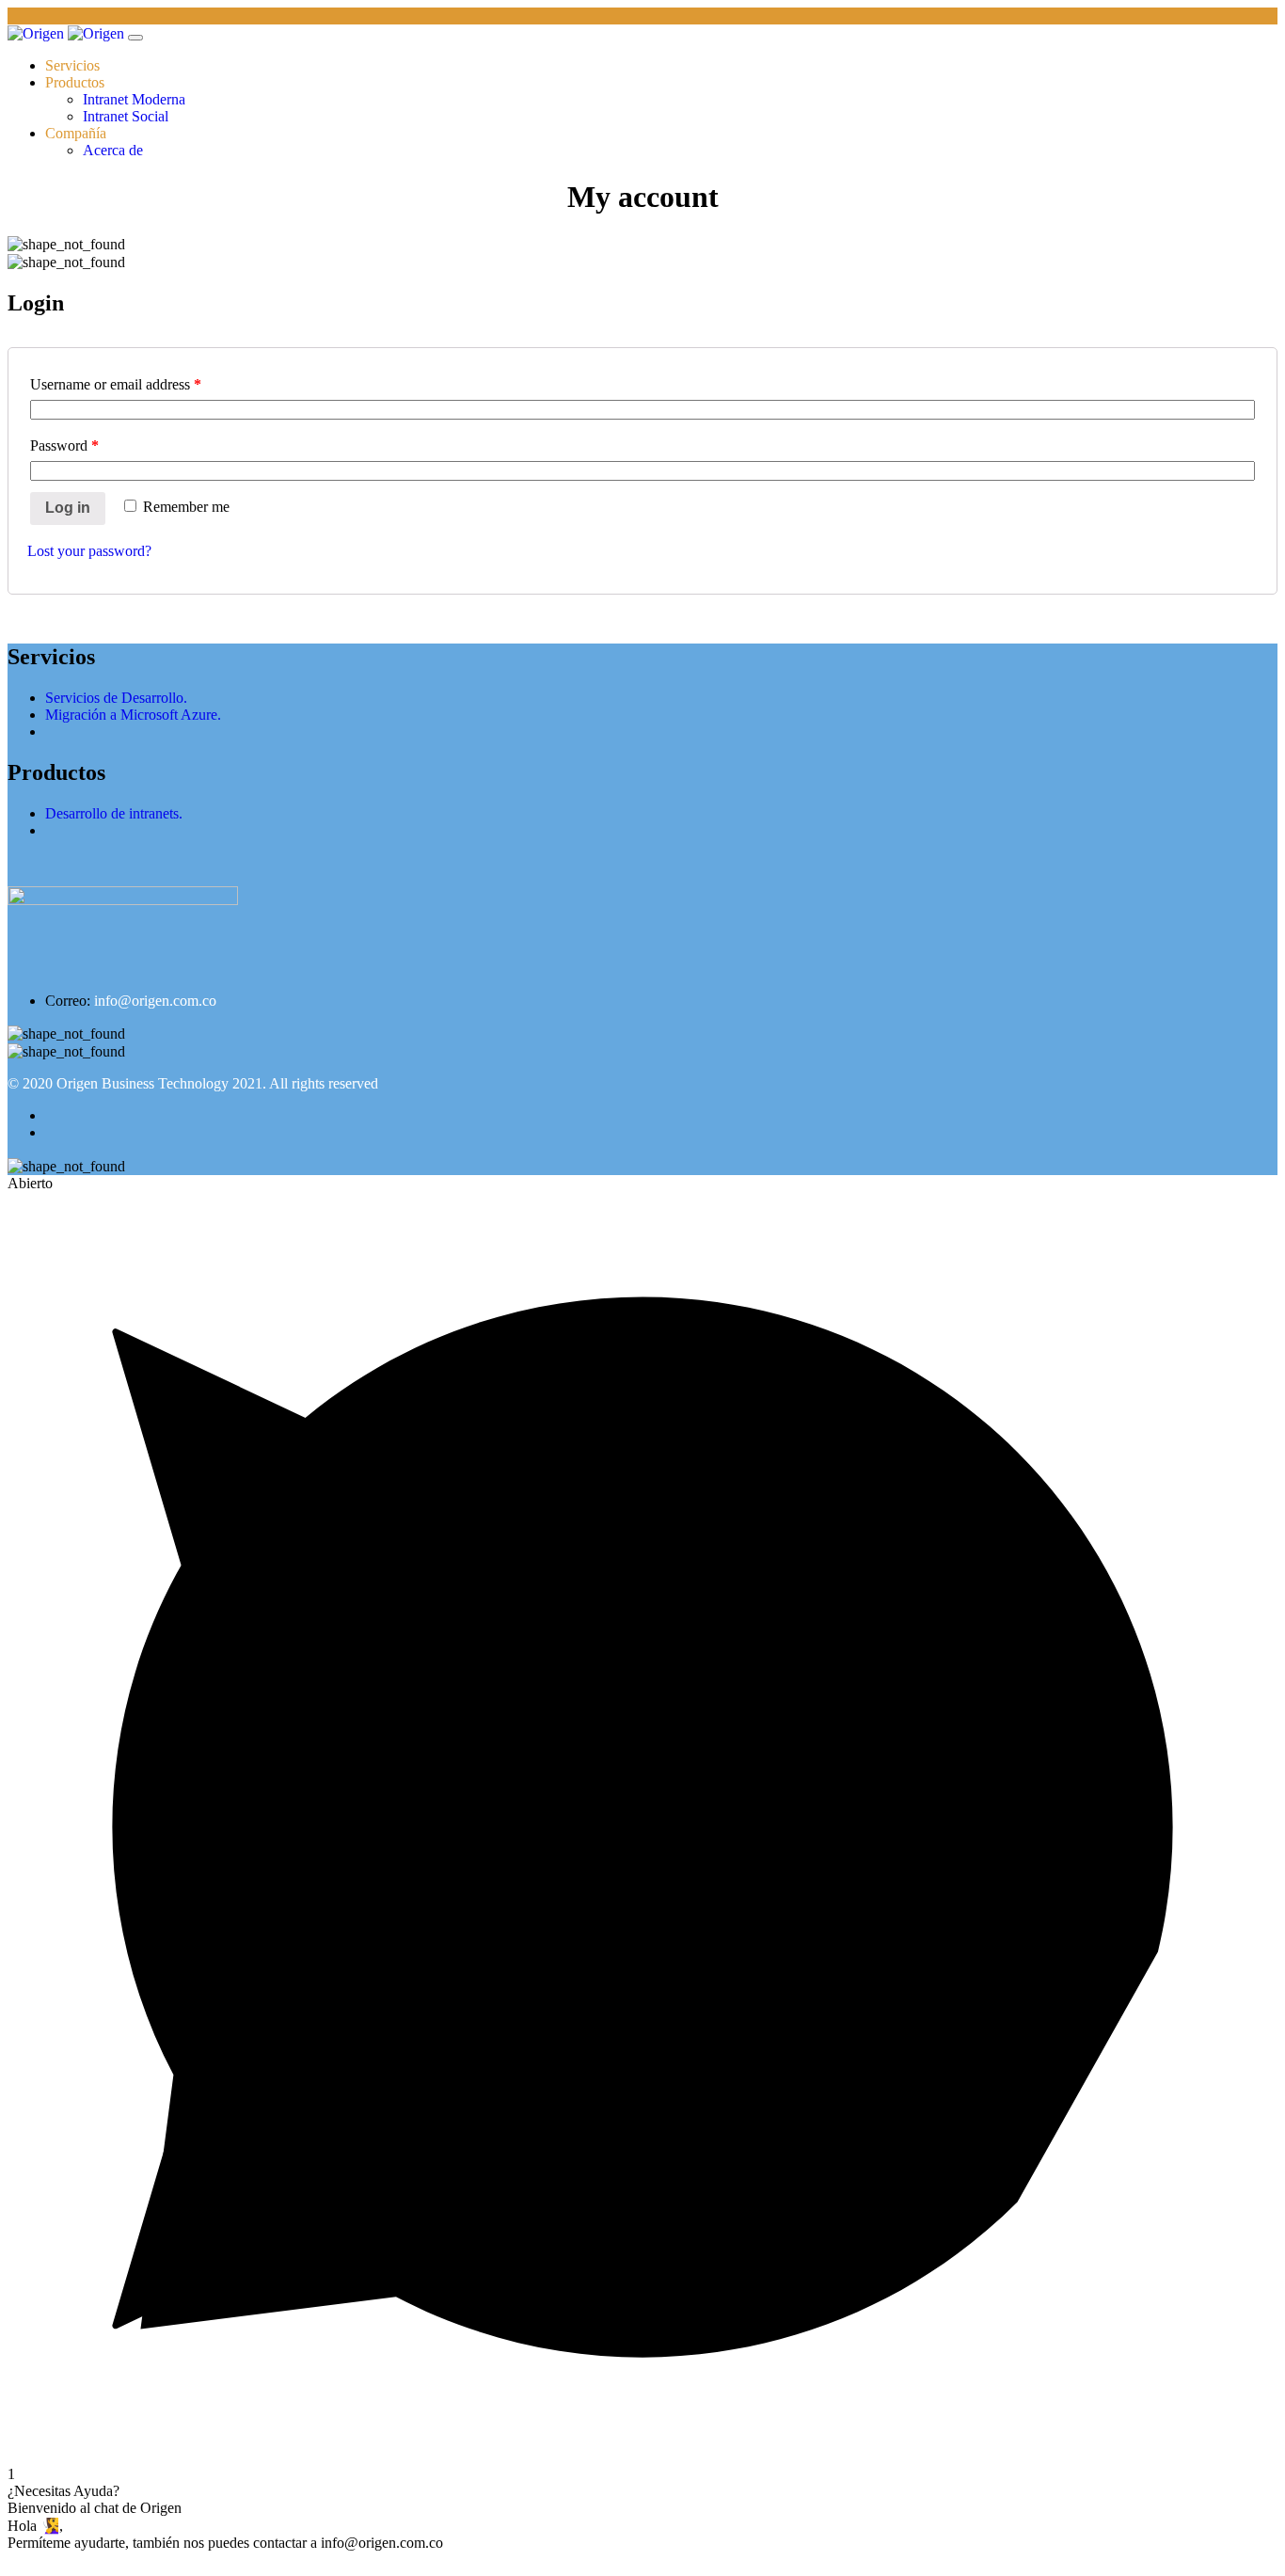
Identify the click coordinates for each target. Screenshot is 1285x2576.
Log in (68, 508)
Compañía (76, 133)
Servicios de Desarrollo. (116, 698)
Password (64, 445)
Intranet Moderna (134, 99)
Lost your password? (89, 551)
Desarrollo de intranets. (114, 813)
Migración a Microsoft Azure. (133, 715)
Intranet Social (126, 116)
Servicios (72, 65)
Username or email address (116, 384)
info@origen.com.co (155, 1001)
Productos (75, 82)
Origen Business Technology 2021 (159, 1083)
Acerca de (113, 150)
